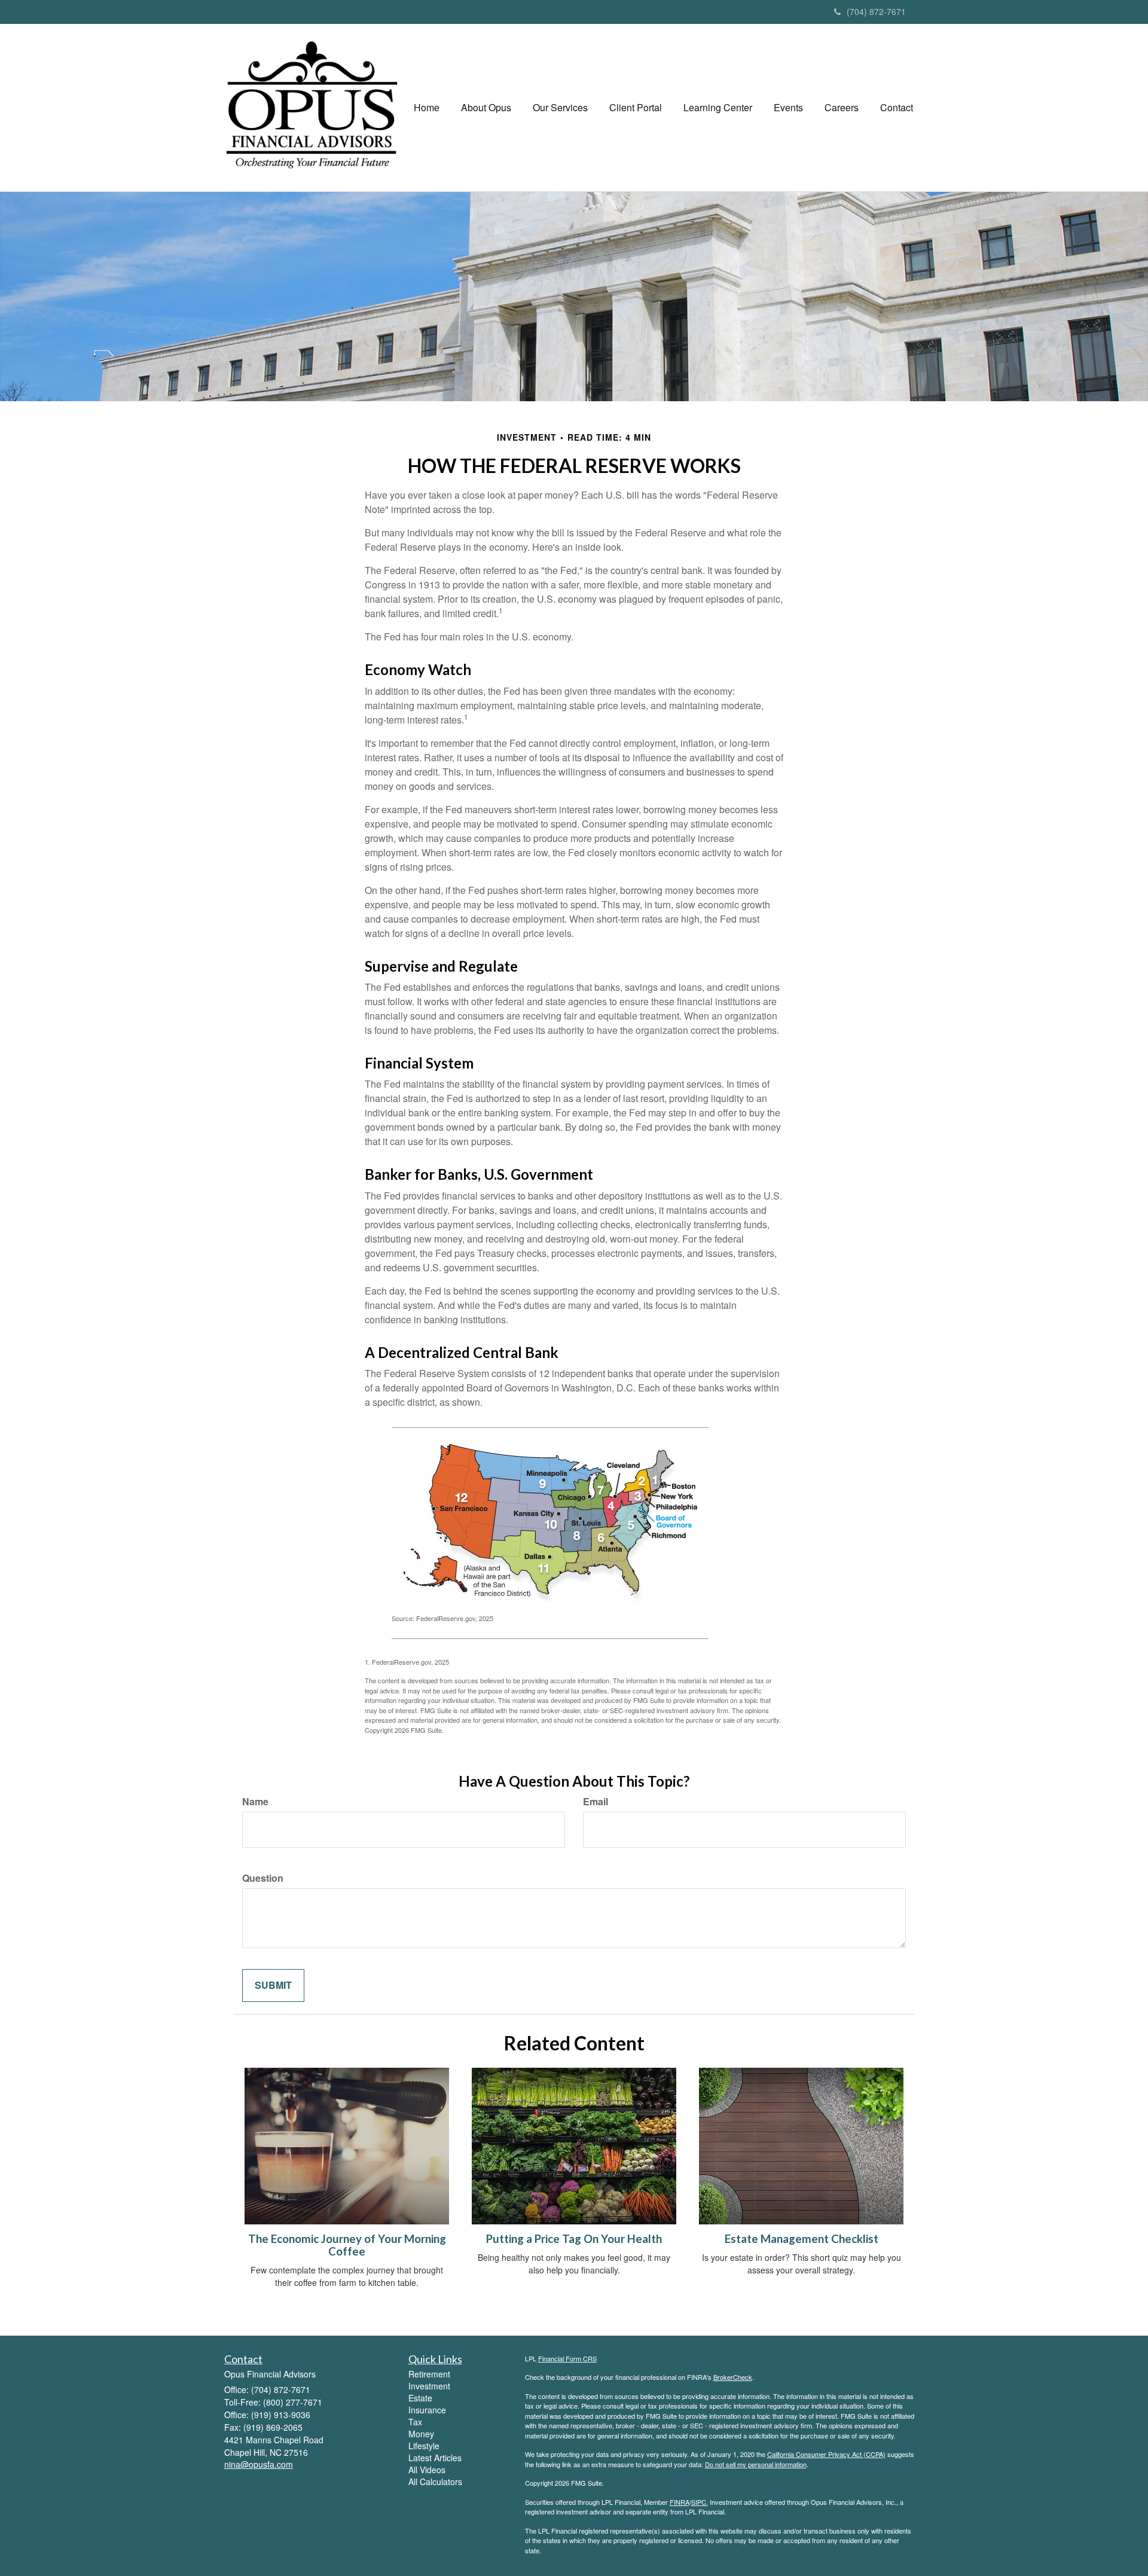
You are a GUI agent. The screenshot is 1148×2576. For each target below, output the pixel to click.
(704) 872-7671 (876, 11)
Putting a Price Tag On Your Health (574, 2239)
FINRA (680, 2502)
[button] (486, 108)
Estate (420, 2398)
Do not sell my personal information (756, 2464)
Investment (429, 2386)
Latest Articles (435, 2458)
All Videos (427, 2470)
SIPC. (700, 2502)
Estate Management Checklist (802, 2239)
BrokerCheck (733, 2377)
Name (255, 1802)
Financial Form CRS (567, 2358)
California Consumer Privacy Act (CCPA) (826, 2454)
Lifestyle (424, 2446)
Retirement (429, 2374)
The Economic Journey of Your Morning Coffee (347, 2245)
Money (421, 2434)
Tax (415, 2422)
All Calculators (435, 2482)
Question (263, 1878)
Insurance (427, 2410)
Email (596, 1802)
